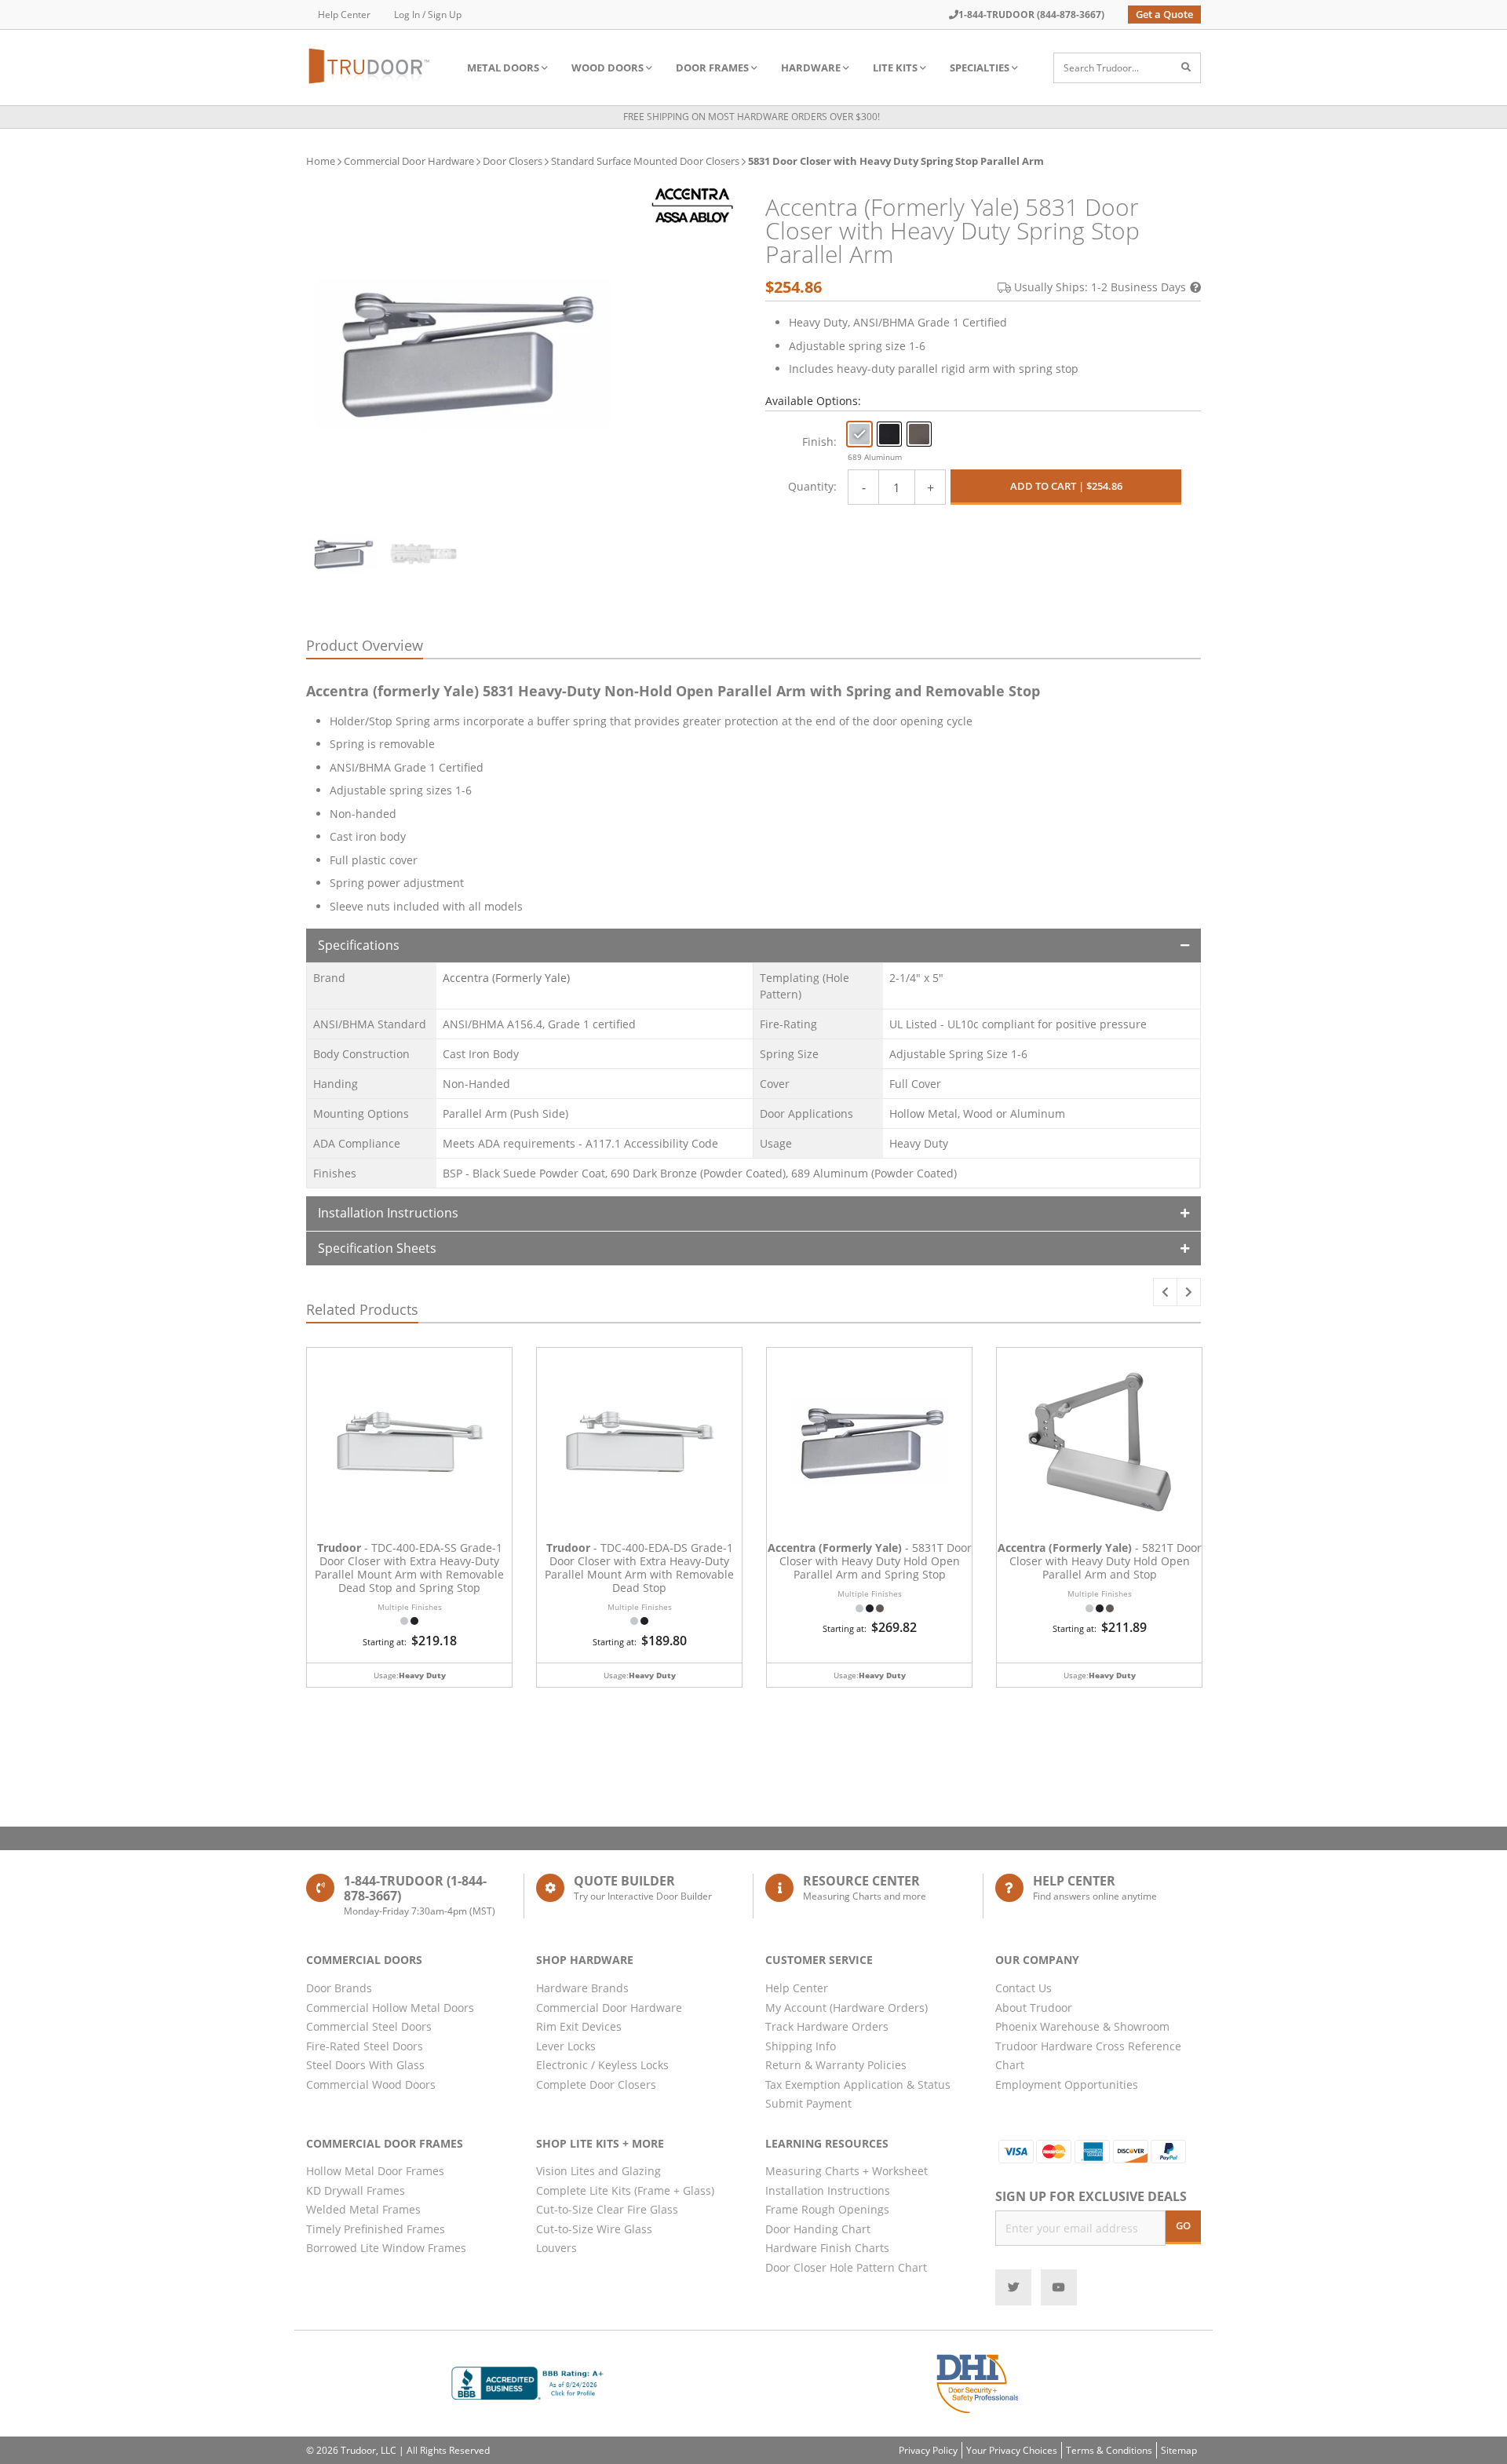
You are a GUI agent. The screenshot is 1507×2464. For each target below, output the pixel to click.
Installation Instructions (388, 1213)
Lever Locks (566, 2046)
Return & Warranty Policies (836, 2065)
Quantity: (812, 486)
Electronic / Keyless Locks (602, 2065)
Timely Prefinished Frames (376, 2229)
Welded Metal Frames (363, 2209)
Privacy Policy (928, 2450)
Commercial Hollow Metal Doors (390, 2008)
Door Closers (513, 161)
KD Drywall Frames (356, 2190)
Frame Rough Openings (827, 2209)
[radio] (859, 434)
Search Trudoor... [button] (1101, 68)
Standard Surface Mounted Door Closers (645, 161)
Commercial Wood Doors (371, 2084)
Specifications (359, 945)
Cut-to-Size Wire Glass (594, 2229)
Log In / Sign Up (428, 15)
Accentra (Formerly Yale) (506, 978)
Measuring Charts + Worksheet (847, 2171)
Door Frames (712, 68)
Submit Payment (808, 2103)
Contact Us (1024, 1988)
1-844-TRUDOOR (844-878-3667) (1031, 15)
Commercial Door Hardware (409, 161)
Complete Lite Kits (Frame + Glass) (625, 2190)
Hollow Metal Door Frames (375, 2171)
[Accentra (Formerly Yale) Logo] (693, 205)
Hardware (811, 68)
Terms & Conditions (1109, 2450)
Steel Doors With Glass (365, 2065)
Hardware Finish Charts (827, 2248)
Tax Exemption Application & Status (858, 2084)
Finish (818, 442)
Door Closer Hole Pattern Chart (846, 2267)
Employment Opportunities (1067, 2084)
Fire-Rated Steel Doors (365, 2046)
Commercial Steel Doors (369, 2026)
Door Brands (339, 1988)
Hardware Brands (582, 1988)
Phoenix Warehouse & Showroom (1082, 2026)
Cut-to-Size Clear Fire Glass (607, 2209)
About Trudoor (1034, 2008)
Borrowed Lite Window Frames (386, 2248)
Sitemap (1179, 2450)
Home (321, 161)
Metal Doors (503, 68)
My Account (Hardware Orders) (847, 2008)
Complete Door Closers (596, 2084)
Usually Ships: (1100, 287)
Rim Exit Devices (579, 2026)
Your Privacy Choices (1012, 2450)
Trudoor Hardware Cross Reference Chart (1088, 2056)
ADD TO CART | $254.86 (1066, 486)
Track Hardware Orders (827, 2026)
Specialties (980, 68)
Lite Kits (895, 68)
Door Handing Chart (818, 2229)
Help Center (344, 15)
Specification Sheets (377, 1248)
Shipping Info (801, 2046)
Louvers (556, 2248)
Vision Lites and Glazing (598, 2171)
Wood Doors (608, 68)
